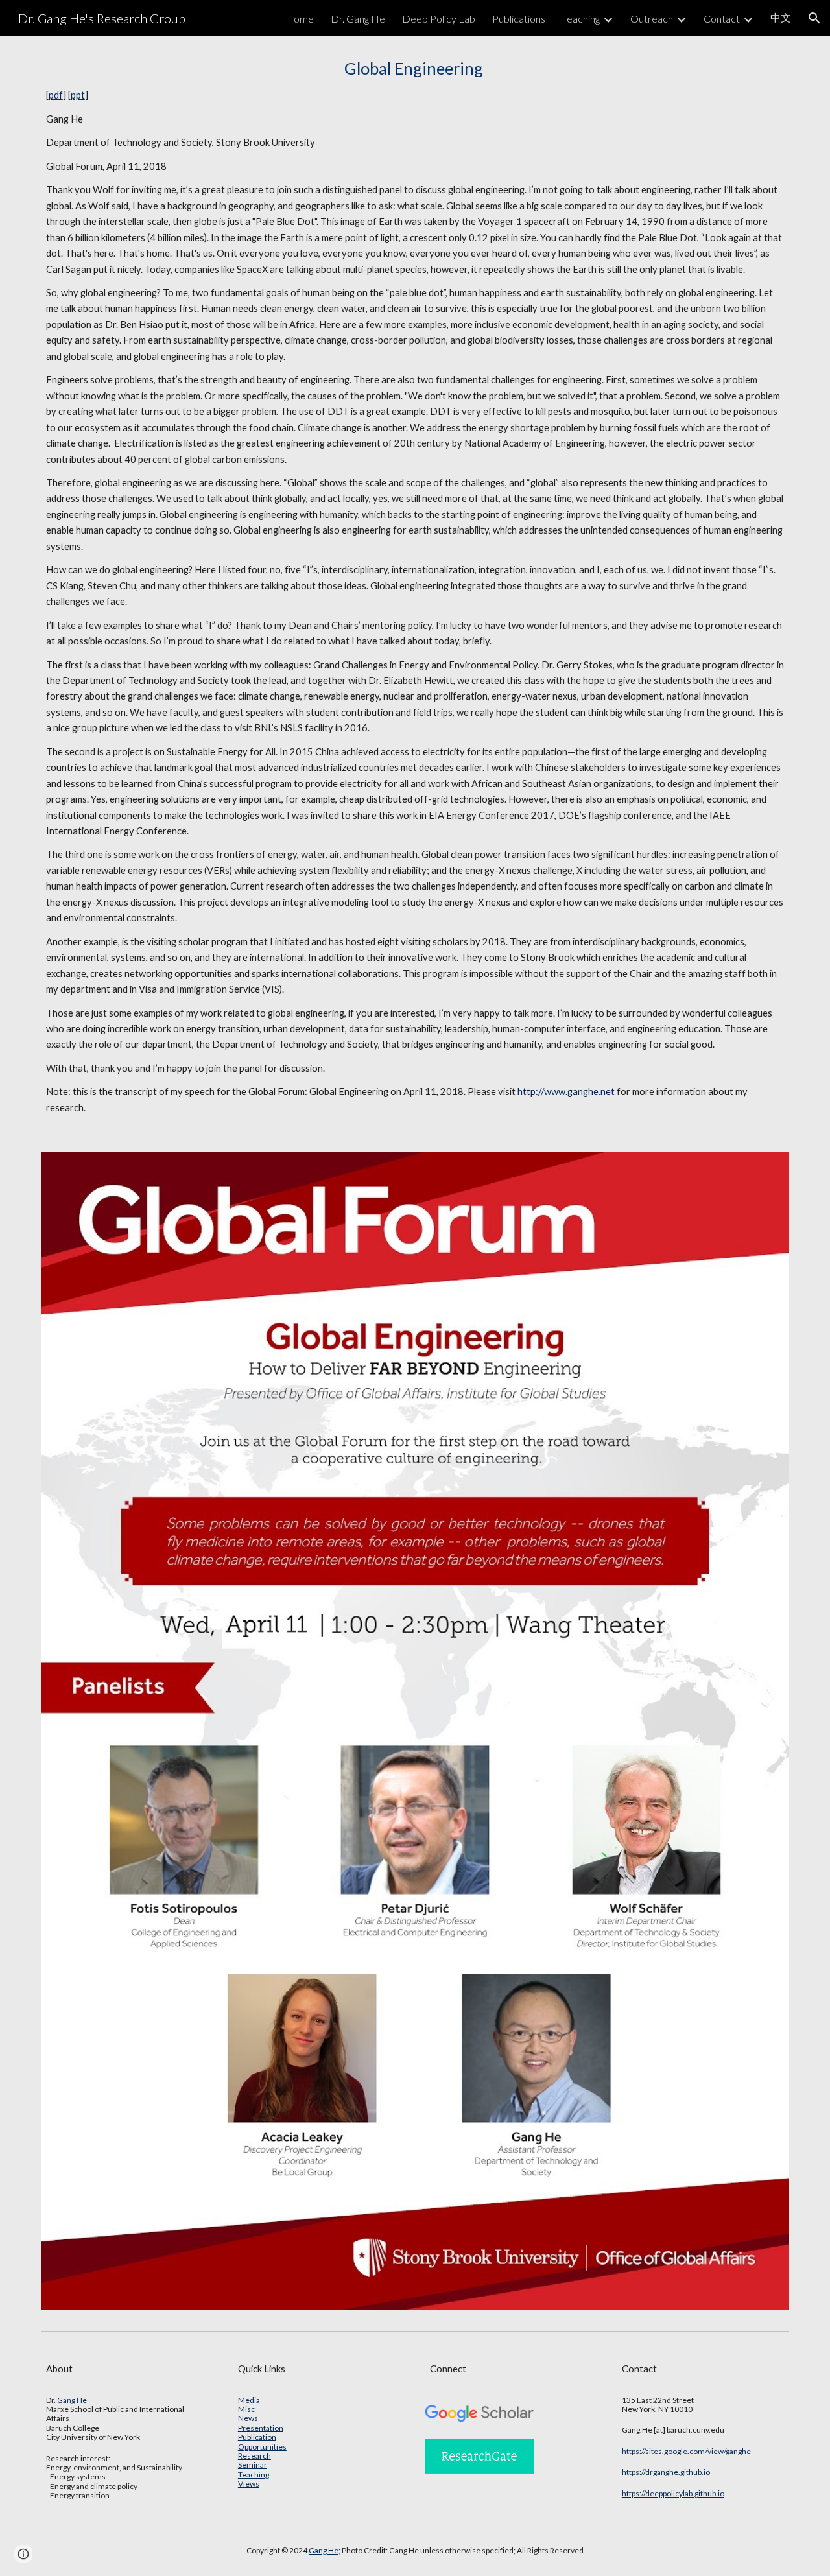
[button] (814, 18)
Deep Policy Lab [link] (439, 18)
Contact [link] (722, 18)
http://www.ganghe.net (566, 1092)
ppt (78, 95)
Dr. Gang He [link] (358, 18)
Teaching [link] (581, 18)
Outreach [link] (652, 18)
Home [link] (300, 18)
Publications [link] (519, 18)
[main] (415, 586)
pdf (56, 95)
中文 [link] (781, 17)
